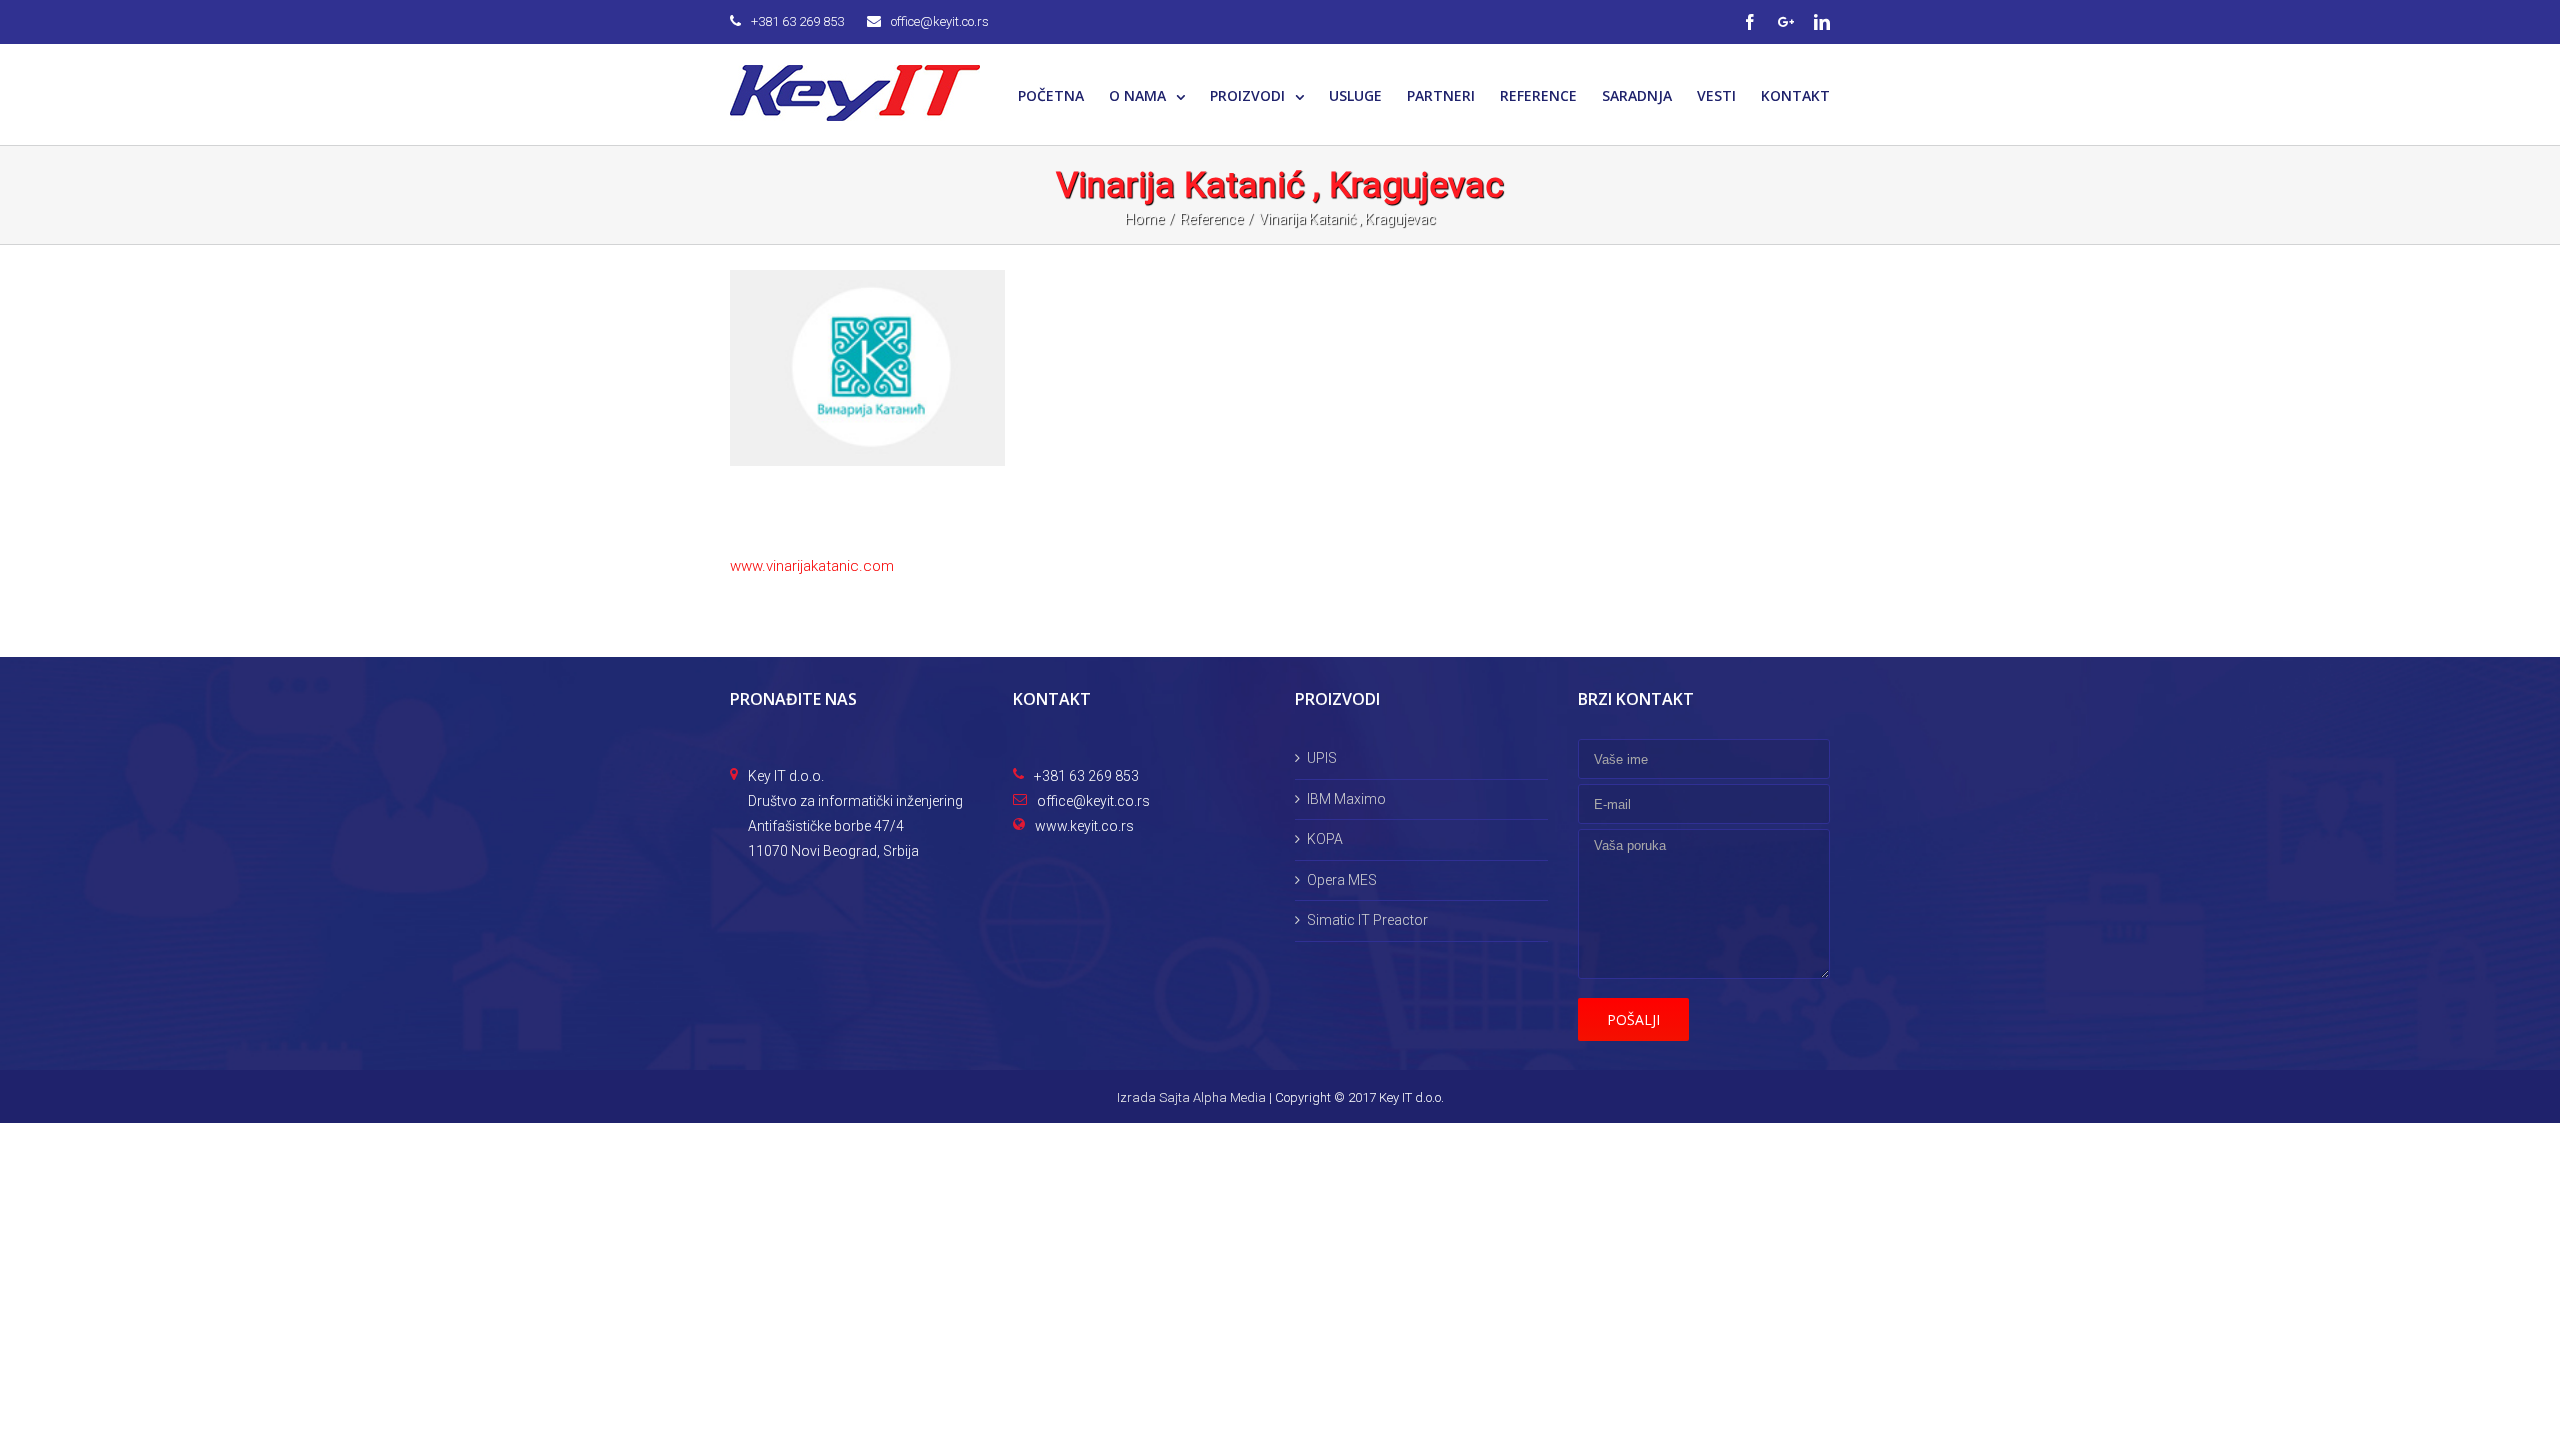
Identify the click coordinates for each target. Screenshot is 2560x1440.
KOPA (1325, 839)
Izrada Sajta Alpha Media (1191, 1097)
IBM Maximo (1346, 799)
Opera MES (1342, 880)
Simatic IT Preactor (1367, 920)
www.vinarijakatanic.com (812, 566)
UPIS (1322, 758)
